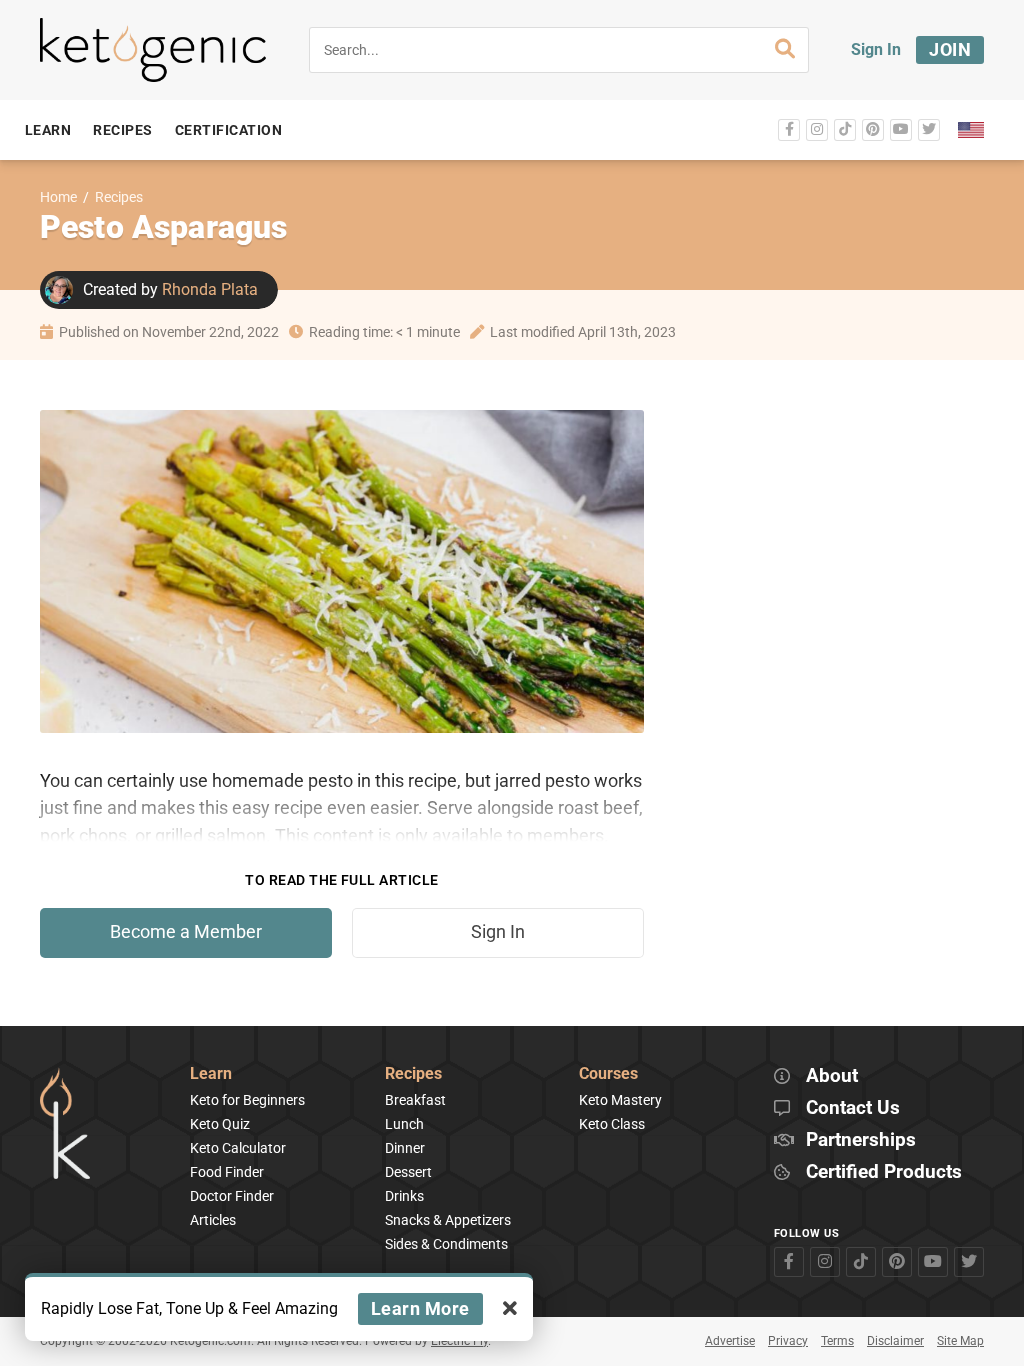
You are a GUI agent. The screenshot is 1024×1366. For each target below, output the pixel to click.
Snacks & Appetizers (448, 1220)
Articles (213, 1220)
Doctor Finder (232, 1196)
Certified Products (884, 1172)
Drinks (404, 1196)
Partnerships (861, 1140)
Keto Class (612, 1124)
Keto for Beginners (247, 1100)
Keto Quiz (220, 1124)
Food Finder (227, 1172)
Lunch (404, 1124)
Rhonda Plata (210, 289)
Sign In (876, 49)
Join (950, 49)
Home (58, 197)
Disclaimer (895, 1341)
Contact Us (853, 1108)
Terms (837, 1341)
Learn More (420, 1308)
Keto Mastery (620, 1100)
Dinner (405, 1148)
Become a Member (186, 932)
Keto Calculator (238, 1148)
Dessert (408, 1172)
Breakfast (415, 1100)
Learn (211, 1074)
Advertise (730, 1341)
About (832, 1076)
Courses (608, 1074)
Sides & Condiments (446, 1244)
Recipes (119, 197)
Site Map (960, 1341)
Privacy (788, 1341)
